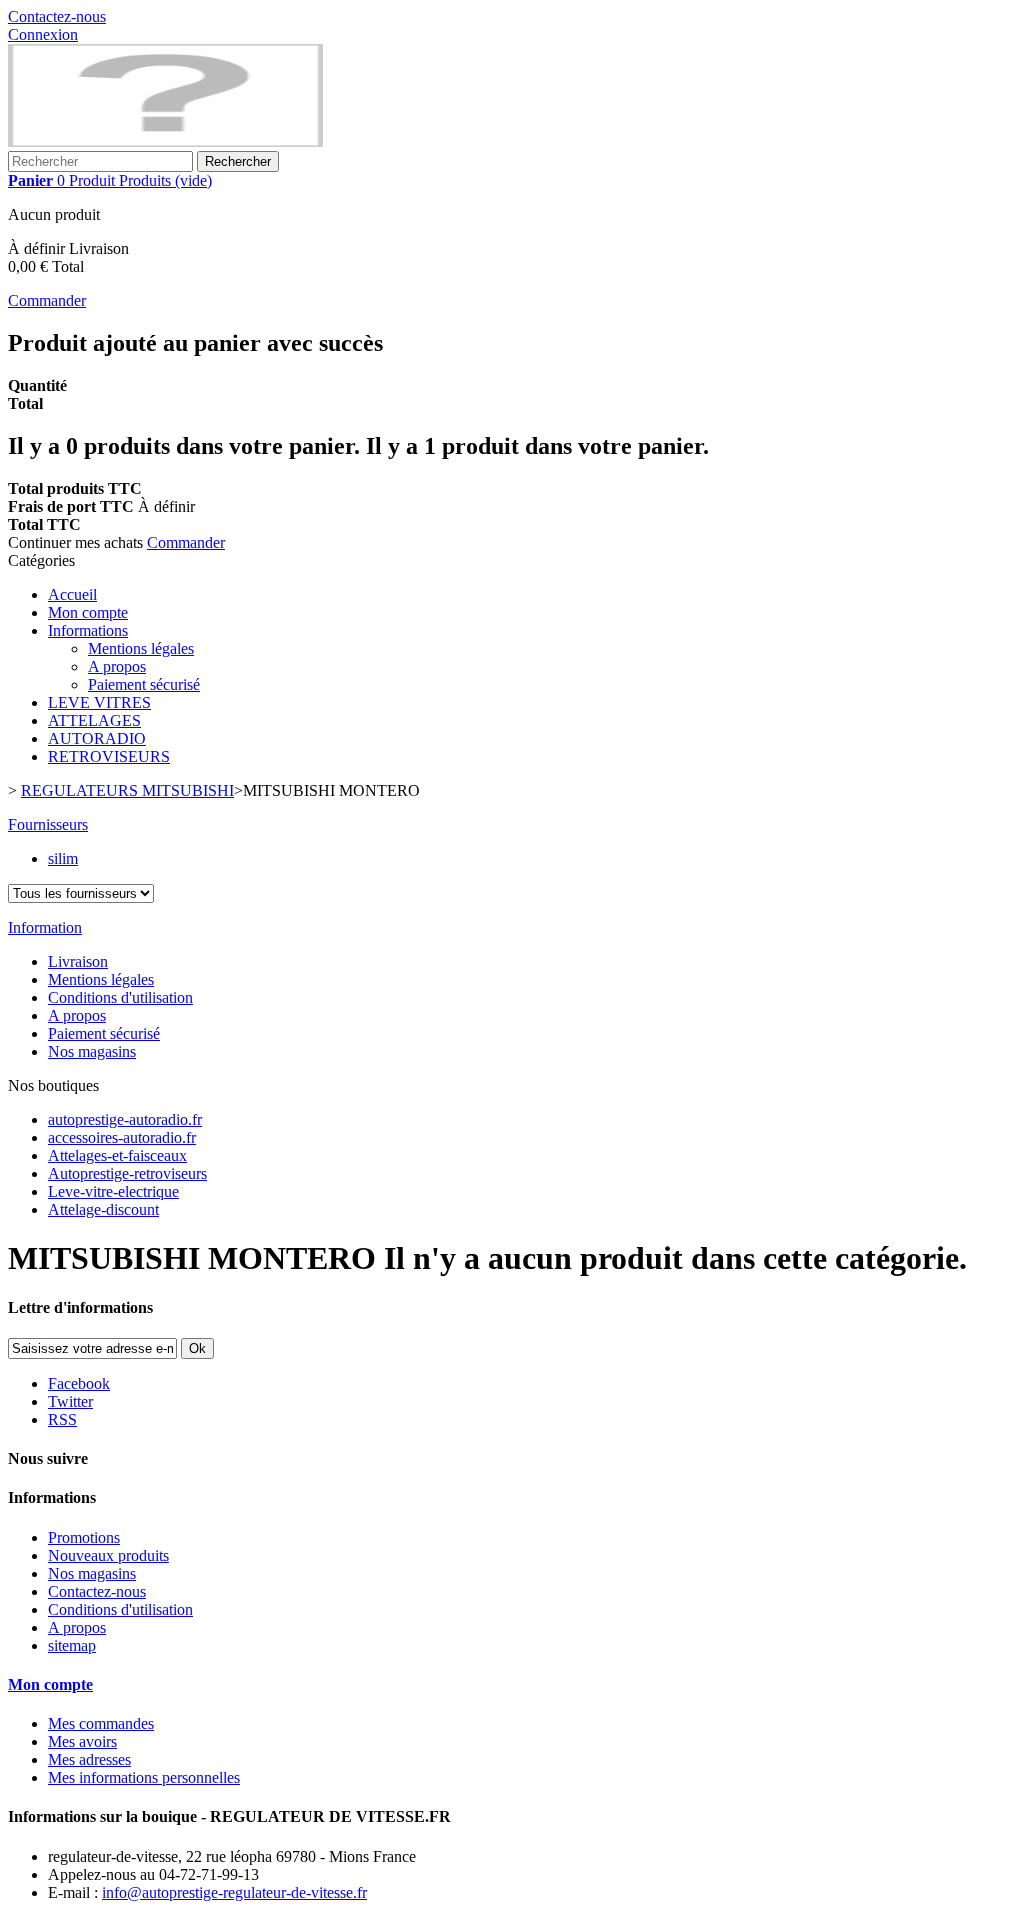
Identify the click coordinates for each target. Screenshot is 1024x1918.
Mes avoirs (82, 1741)
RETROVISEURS (109, 756)
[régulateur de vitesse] (165, 141)
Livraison (78, 961)
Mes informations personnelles (144, 1777)
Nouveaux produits (108, 1555)
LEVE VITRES (99, 702)
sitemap (72, 1645)
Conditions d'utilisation (120, 997)
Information (45, 927)
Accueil (72, 594)
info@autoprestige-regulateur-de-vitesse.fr (234, 1892)
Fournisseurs (48, 824)
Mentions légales (141, 648)
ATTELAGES (94, 720)
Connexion (43, 34)
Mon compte (88, 612)
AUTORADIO (97, 738)
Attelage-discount (103, 1209)
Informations (88, 630)
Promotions (84, 1537)
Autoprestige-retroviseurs (127, 1173)
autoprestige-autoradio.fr (125, 1119)
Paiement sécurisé (144, 684)
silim (63, 858)
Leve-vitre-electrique (113, 1191)
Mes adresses (89, 1759)
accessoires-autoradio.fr (122, 1137)
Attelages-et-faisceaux (117, 1155)
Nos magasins (92, 1051)
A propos (117, 666)
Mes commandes (101, 1723)
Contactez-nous (57, 16)
